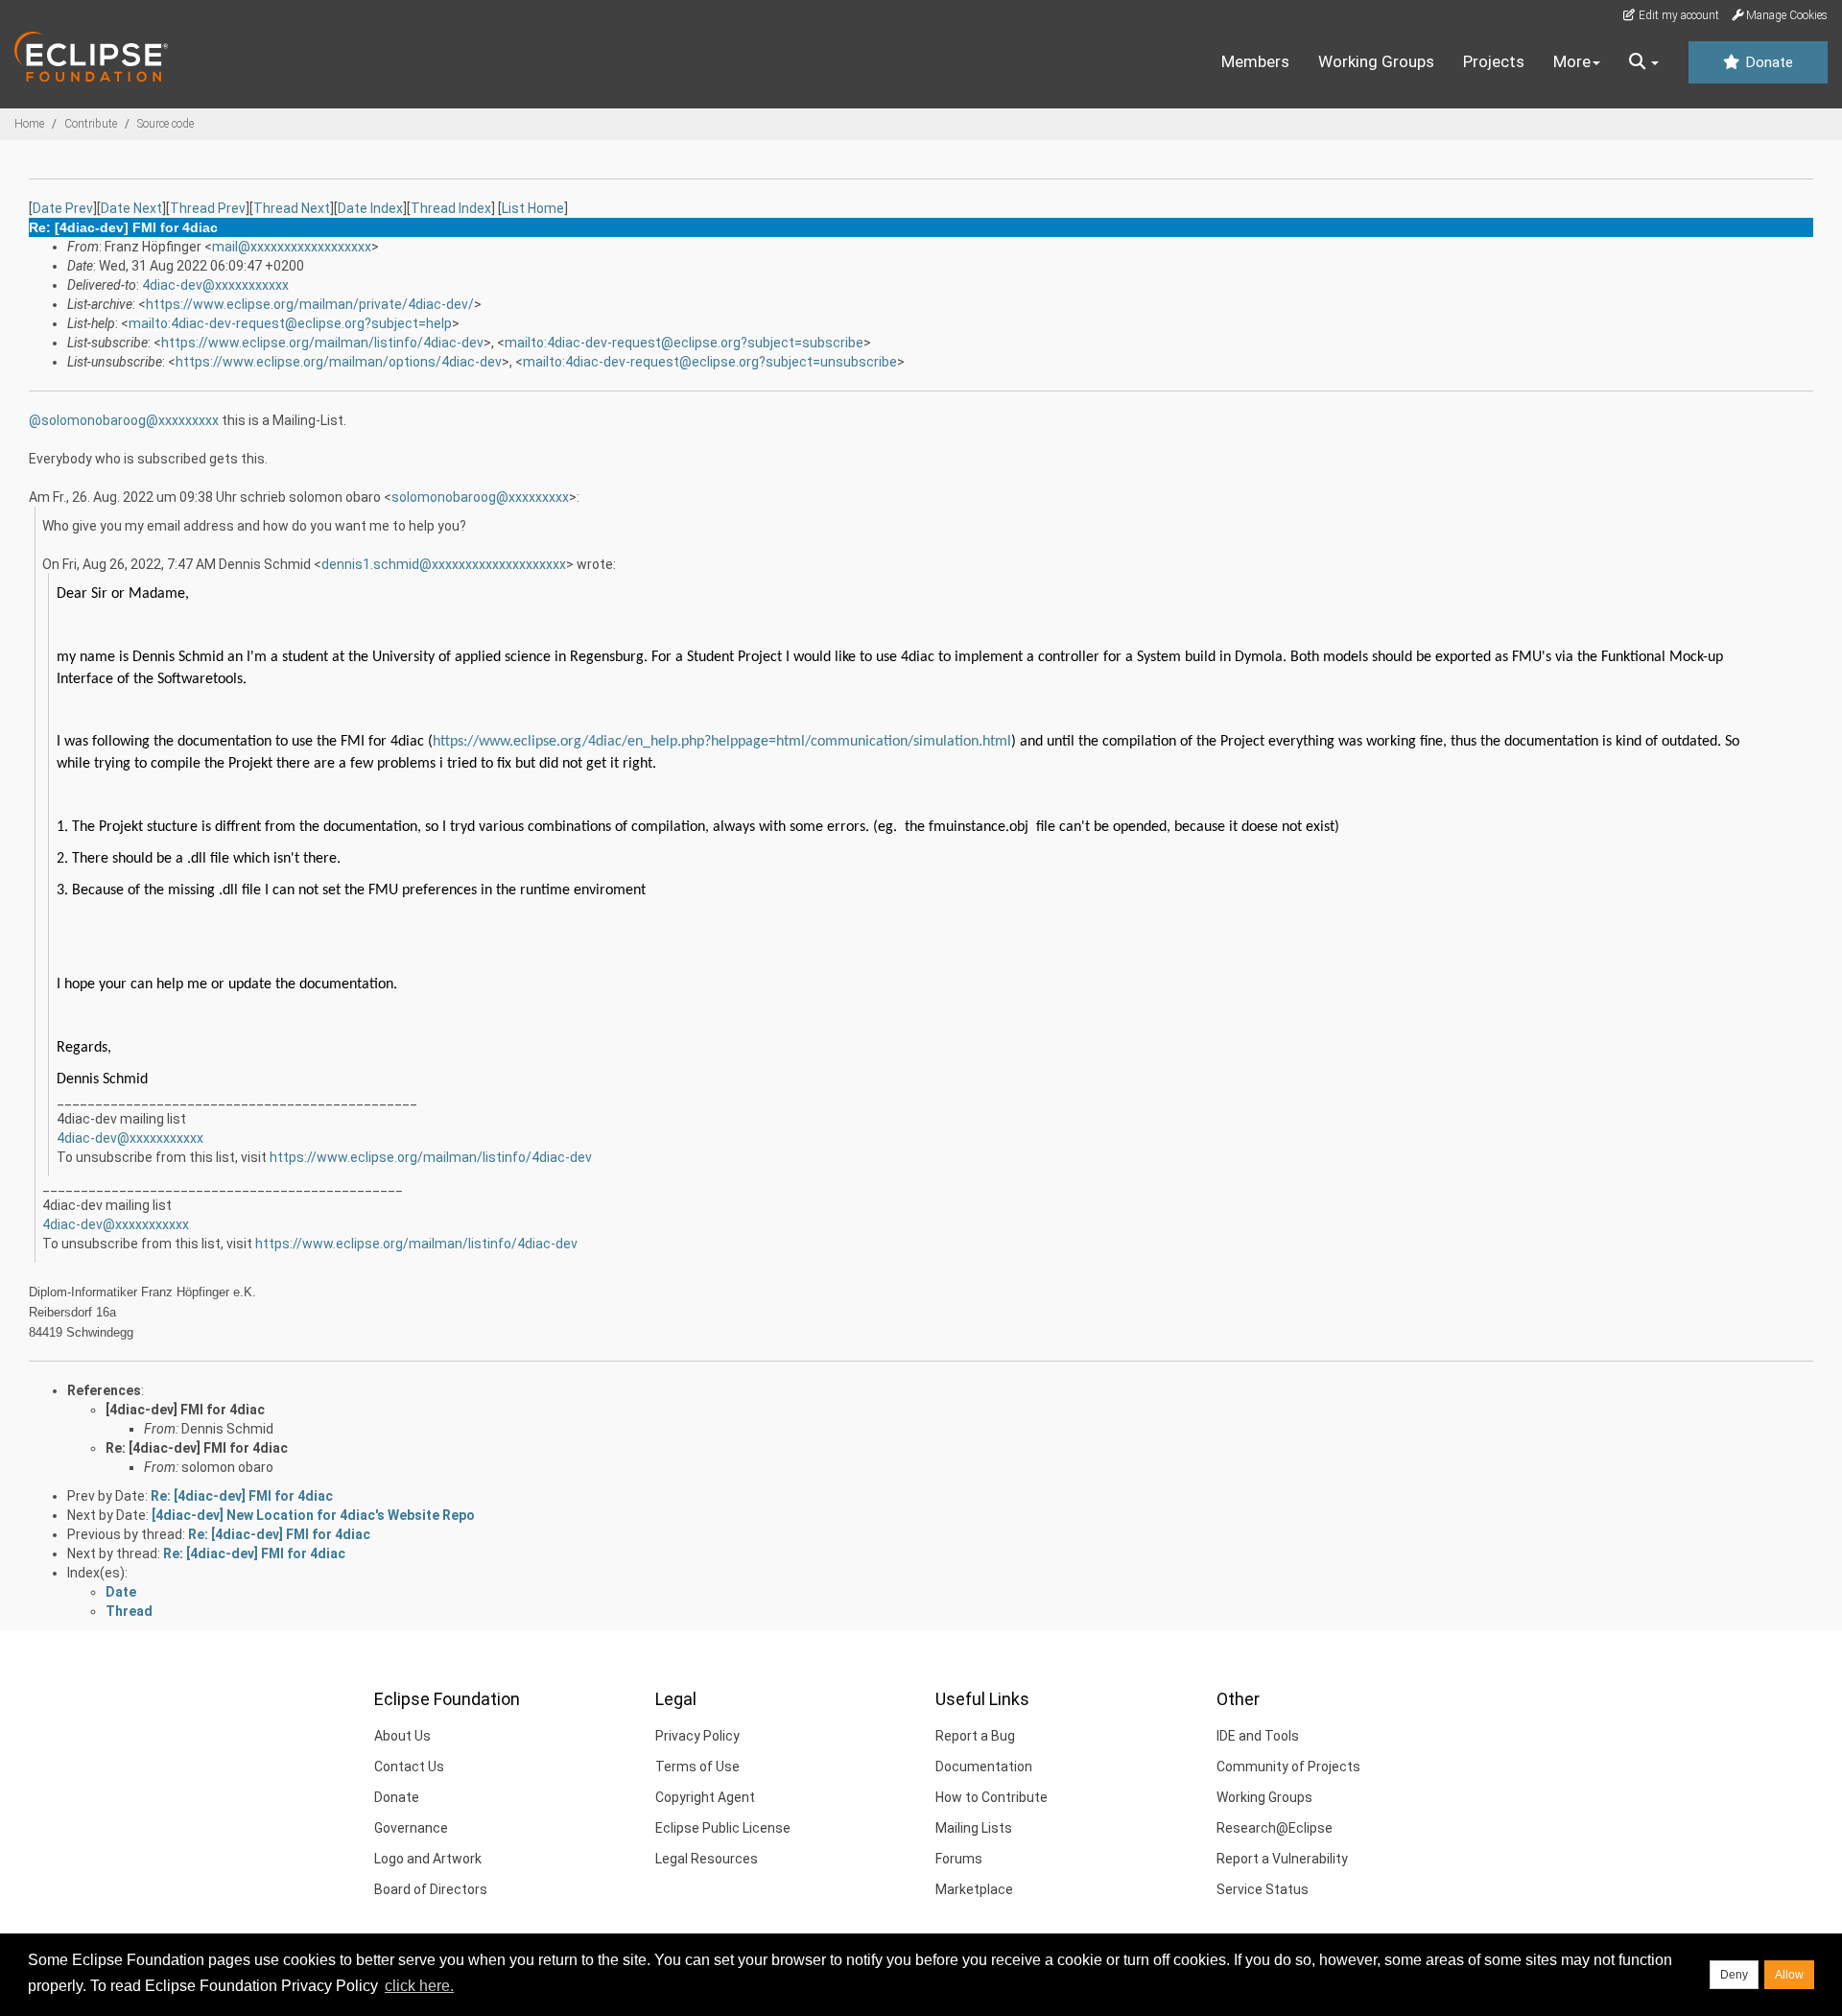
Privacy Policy (697, 1736)
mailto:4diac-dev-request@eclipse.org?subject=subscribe (684, 343)
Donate (1767, 62)
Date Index (370, 208)
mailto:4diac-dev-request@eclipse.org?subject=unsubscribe (710, 362)
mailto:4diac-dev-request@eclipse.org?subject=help (290, 323)
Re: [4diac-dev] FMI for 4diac (197, 1448)
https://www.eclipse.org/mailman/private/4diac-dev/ (310, 304)
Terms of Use (697, 1767)
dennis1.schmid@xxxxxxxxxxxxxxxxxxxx (444, 564)
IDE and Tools (1258, 1736)
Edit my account (1677, 15)
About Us (402, 1736)
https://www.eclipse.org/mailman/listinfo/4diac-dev (322, 343)
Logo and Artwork (428, 1859)
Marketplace (974, 1889)
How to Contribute (992, 1797)
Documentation (984, 1767)
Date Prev (63, 208)
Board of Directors (431, 1889)
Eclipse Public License (723, 1828)
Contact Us (409, 1767)
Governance (411, 1828)
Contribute (91, 124)
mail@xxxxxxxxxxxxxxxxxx (292, 247)
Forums (959, 1859)
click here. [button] (419, 1986)
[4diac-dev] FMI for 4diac (185, 1410)
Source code (165, 124)
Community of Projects (1288, 1767)
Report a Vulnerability (1282, 1859)
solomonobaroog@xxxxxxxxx (130, 420)
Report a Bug (975, 1736)
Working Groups (1376, 61)
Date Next (131, 208)
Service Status (1263, 1889)
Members (1255, 61)
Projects (1494, 61)
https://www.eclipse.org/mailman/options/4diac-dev (339, 362)
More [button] (1572, 61)
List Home (533, 208)
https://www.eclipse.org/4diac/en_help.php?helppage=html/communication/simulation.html (722, 742)
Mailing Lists (974, 1828)
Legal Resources (707, 1859)
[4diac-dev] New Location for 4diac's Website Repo (313, 1515)
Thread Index (451, 208)
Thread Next (292, 208)
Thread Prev (208, 208)
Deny (1734, 1975)
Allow (1789, 1975)
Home (29, 124)
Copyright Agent (705, 1797)
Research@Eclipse (1275, 1828)
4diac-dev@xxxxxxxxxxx (215, 285)
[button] (1644, 62)
